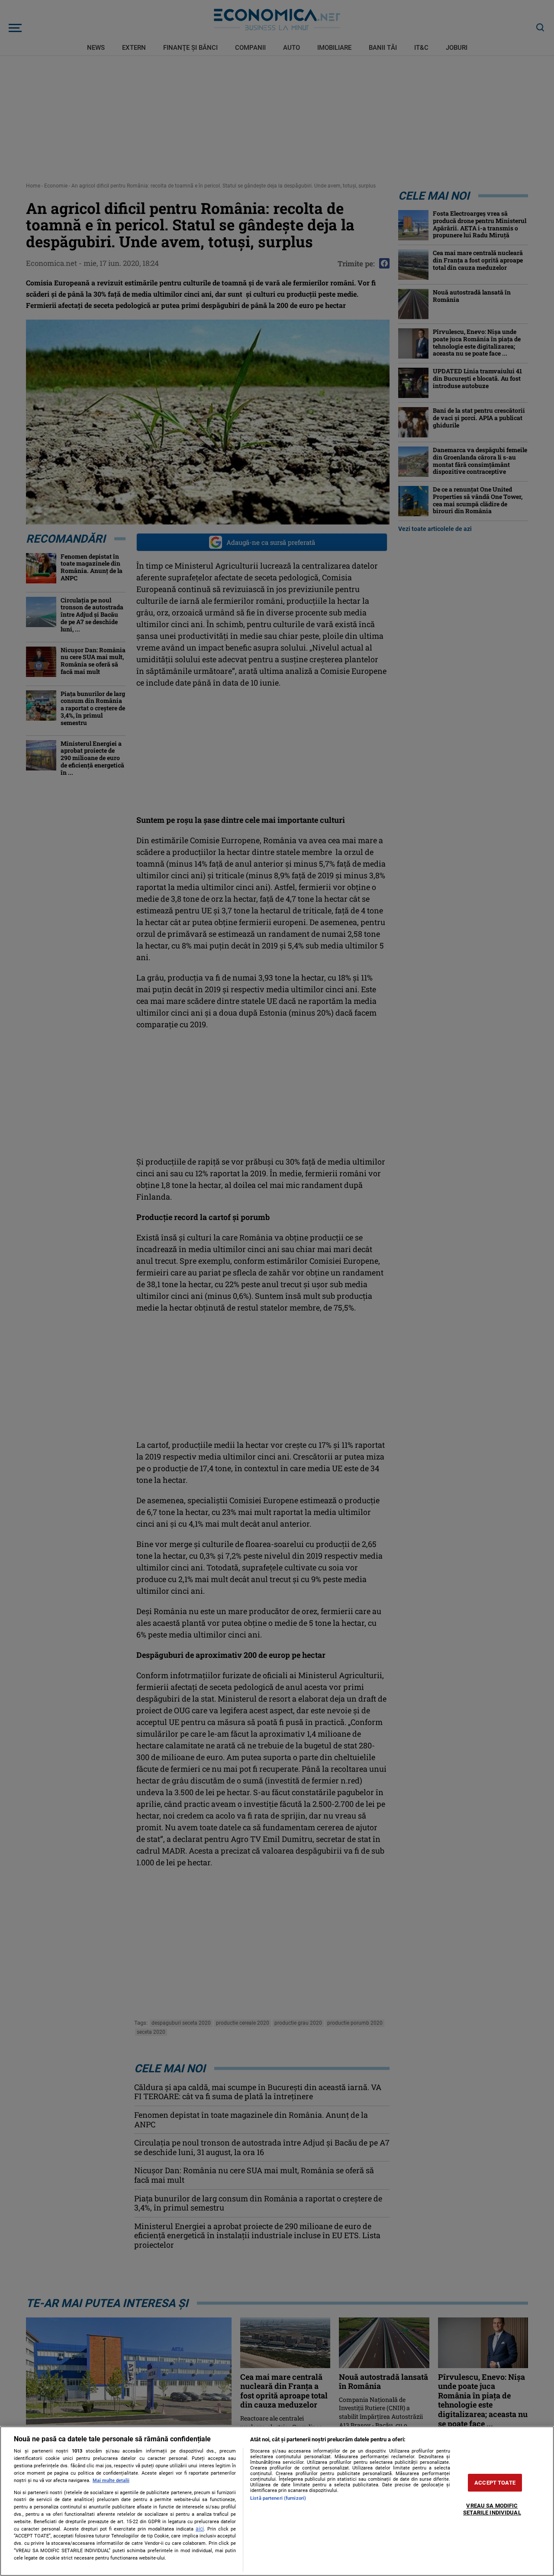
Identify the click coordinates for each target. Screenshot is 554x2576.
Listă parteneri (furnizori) (278, 2498)
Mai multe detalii (111, 2481)
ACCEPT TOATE (495, 2483)
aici (200, 2529)
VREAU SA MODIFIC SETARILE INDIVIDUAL (492, 2510)
